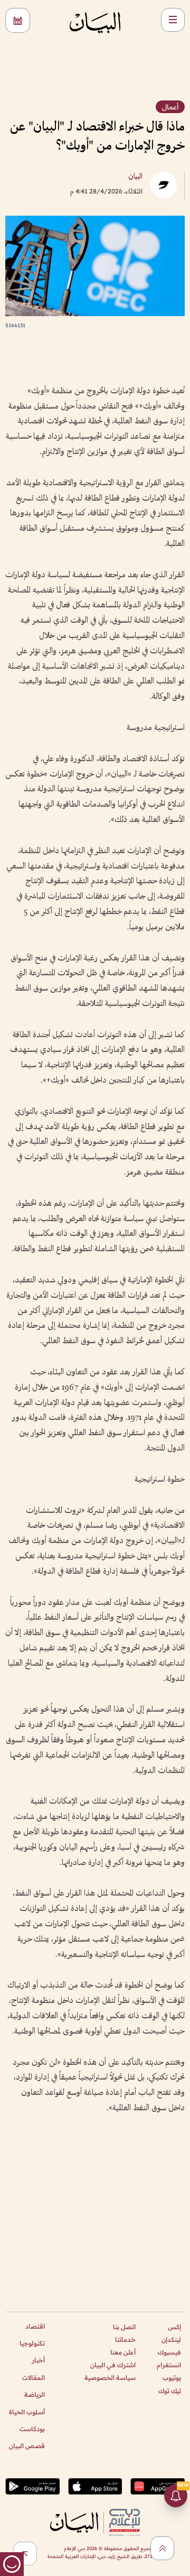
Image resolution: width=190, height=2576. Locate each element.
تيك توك (170, 2391)
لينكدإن (171, 2339)
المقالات (34, 2378)
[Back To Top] (162, 2548)
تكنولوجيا (32, 2343)
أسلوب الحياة (27, 2412)
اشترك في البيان (113, 2365)
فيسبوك (169, 2352)
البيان (135, 177)
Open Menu (173, 20)
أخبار (38, 2360)
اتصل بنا (124, 2327)
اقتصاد (35, 2326)
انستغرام (169, 2365)
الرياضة (35, 2394)
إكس (174, 2327)
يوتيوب (172, 2378)
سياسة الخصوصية (110, 2378)
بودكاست (32, 2429)
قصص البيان (27, 2446)
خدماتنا (125, 2339)
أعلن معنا (123, 2352)
